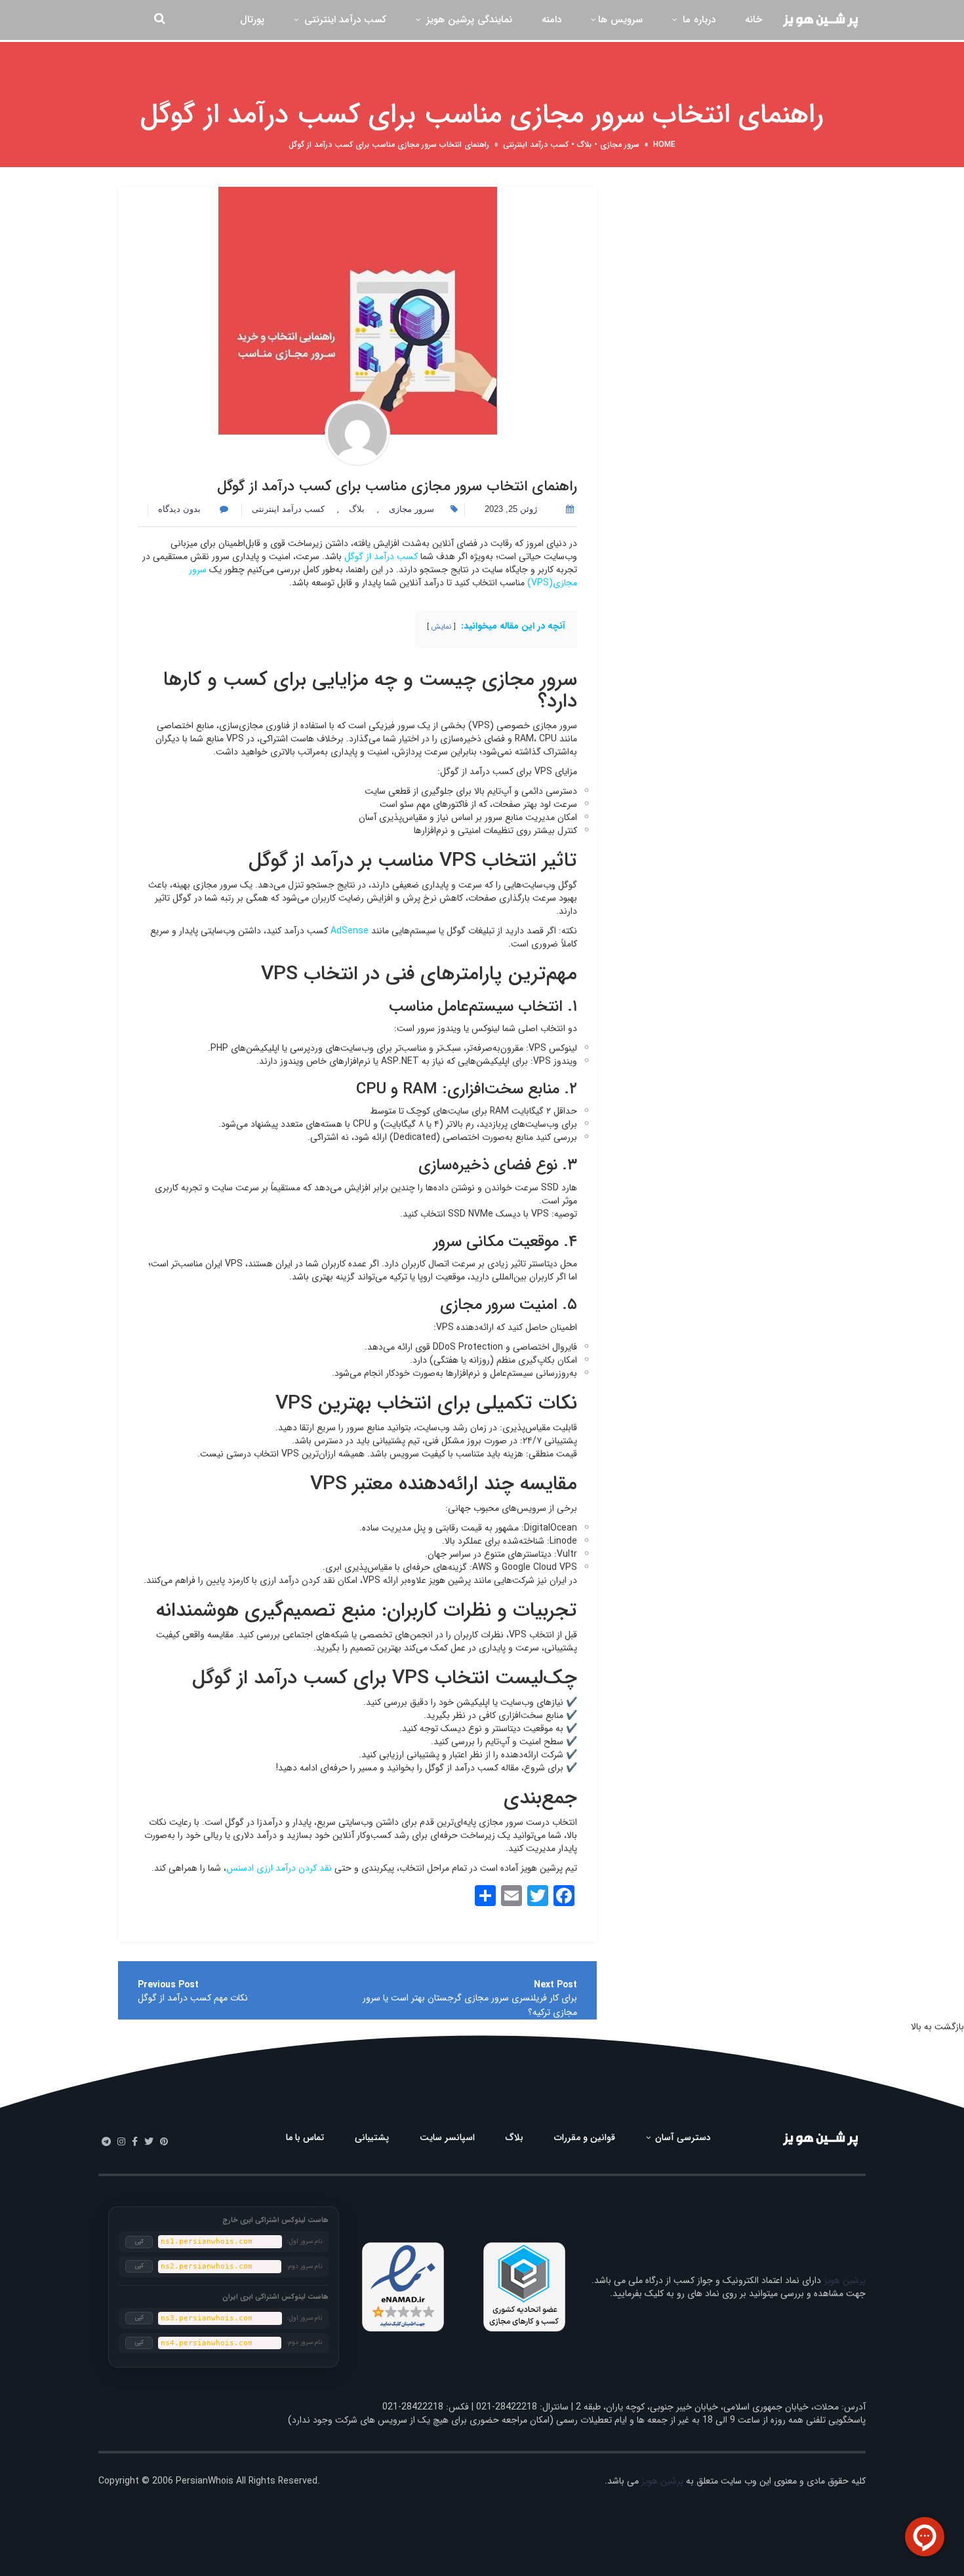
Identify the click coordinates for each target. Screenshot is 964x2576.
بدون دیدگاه (181, 509)
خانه (753, 20)
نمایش (441, 627)
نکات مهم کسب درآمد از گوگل (193, 1998)
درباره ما (697, 20)
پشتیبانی (372, 2137)
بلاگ (584, 145)
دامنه (552, 20)
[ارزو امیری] (357, 433)
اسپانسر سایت (447, 2137)
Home (664, 145)
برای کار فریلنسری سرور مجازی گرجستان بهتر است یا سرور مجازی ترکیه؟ (470, 2005)
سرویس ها (620, 20)
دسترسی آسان (682, 2137)
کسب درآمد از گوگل (381, 556)
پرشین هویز (845, 2280)
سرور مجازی (620, 145)
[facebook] (135, 2142)
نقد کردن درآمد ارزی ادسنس (279, 1868)
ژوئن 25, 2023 (511, 509)
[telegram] (106, 2142)
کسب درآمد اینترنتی (344, 20)
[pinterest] (164, 2142)
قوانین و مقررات (585, 2137)
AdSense (350, 931)
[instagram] (121, 2142)
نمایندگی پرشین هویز (468, 20)
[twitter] (149, 2142)
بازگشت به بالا (937, 2027)
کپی (139, 2242)
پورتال (252, 20)
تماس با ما (305, 2137)
